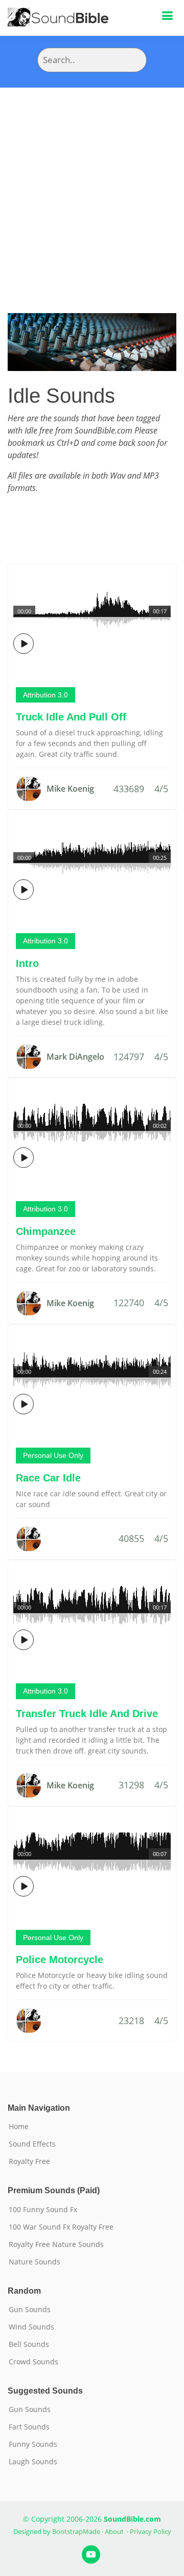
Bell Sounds (29, 2344)
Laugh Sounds (33, 2462)
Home (19, 2127)
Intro (27, 963)
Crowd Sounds (33, 2362)
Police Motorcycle (60, 1960)
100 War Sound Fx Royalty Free (61, 2227)
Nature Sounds (34, 2262)
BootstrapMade (76, 2531)
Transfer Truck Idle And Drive (87, 1714)
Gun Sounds (30, 2310)
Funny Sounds (33, 2444)
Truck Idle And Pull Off (71, 717)
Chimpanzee (46, 1231)
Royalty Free (29, 2161)
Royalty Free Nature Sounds (56, 2244)
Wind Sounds (31, 2327)
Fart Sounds (29, 2427)
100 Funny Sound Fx (43, 2210)
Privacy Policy (151, 2531)
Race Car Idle (48, 1478)
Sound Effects (32, 2144)
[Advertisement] (92, 185)
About (114, 2531)
